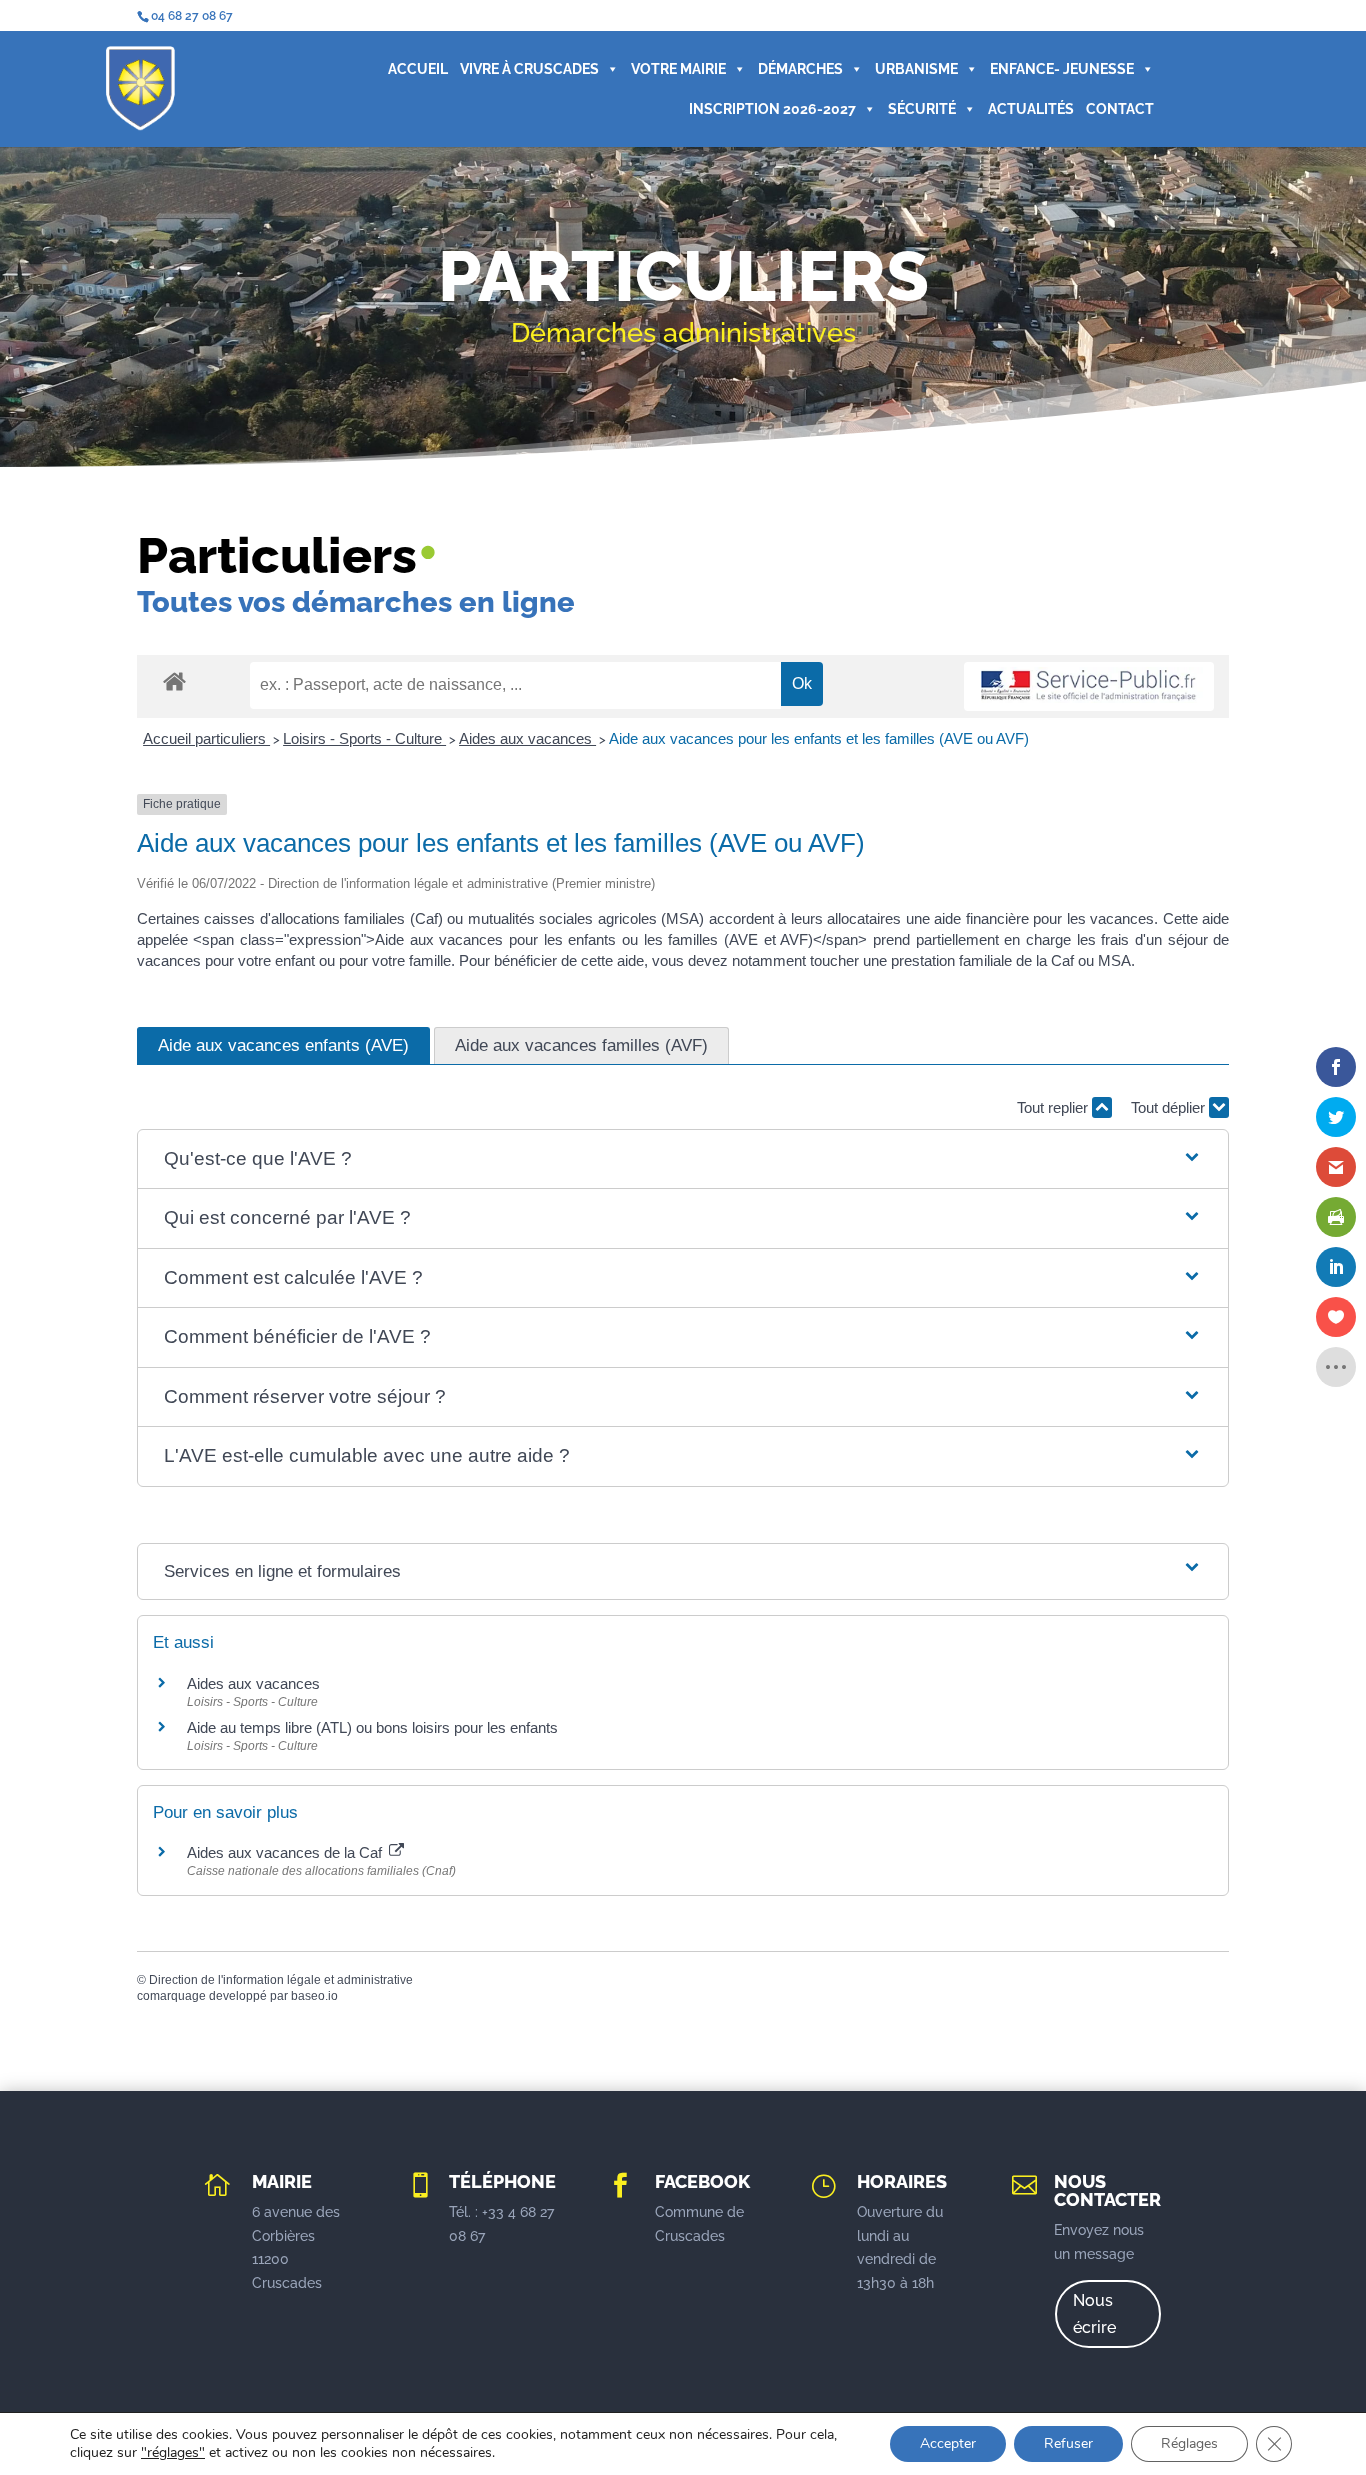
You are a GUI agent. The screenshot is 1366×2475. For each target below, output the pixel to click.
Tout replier (1054, 1107)
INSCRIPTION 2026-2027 (772, 109)
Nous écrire (1094, 2314)
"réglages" (173, 2453)
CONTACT (1120, 109)
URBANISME (916, 69)
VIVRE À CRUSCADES (529, 69)
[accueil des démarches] (174, 680)
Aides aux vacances (527, 738)
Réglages (1189, 2443)
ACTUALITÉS (1031, 109)
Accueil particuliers (206, 738)
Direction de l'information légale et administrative (281, 1980)
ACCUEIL (418, 69)
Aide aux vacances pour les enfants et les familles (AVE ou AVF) (819, 738)
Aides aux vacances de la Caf (286, 1852)
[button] (683, 1159)
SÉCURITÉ (922, 109)
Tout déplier (1170, 1107)
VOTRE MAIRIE (678, 69)
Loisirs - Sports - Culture (364, 738)
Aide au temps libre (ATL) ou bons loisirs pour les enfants (372, 1727)
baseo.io (314, 1996)
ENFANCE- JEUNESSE (1062, 69)
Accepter (948, 2443)
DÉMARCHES (800, 69)
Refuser (1068, 2443)
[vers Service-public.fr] (1089, 686)
